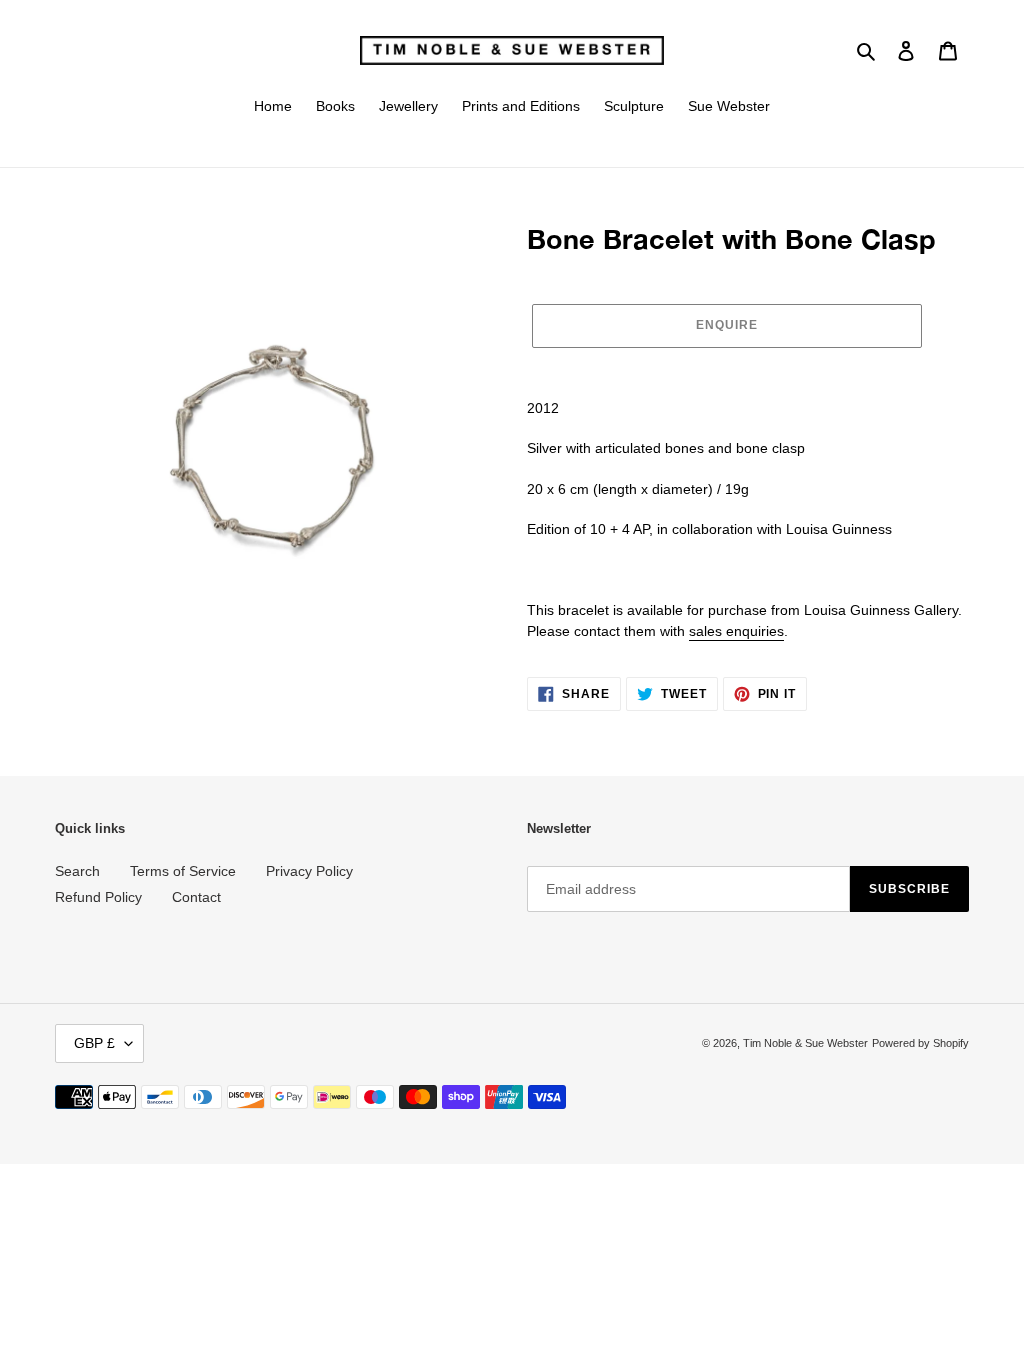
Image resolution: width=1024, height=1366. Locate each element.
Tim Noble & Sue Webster (805, 1043)
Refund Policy (98, 897)
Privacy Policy (309, 871)
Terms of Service (183, 871)
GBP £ (94, 1043)
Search (77, 871)
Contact (196, 897)
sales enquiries (736, 631)
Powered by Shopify (920, 1043)
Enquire (727, 325)
